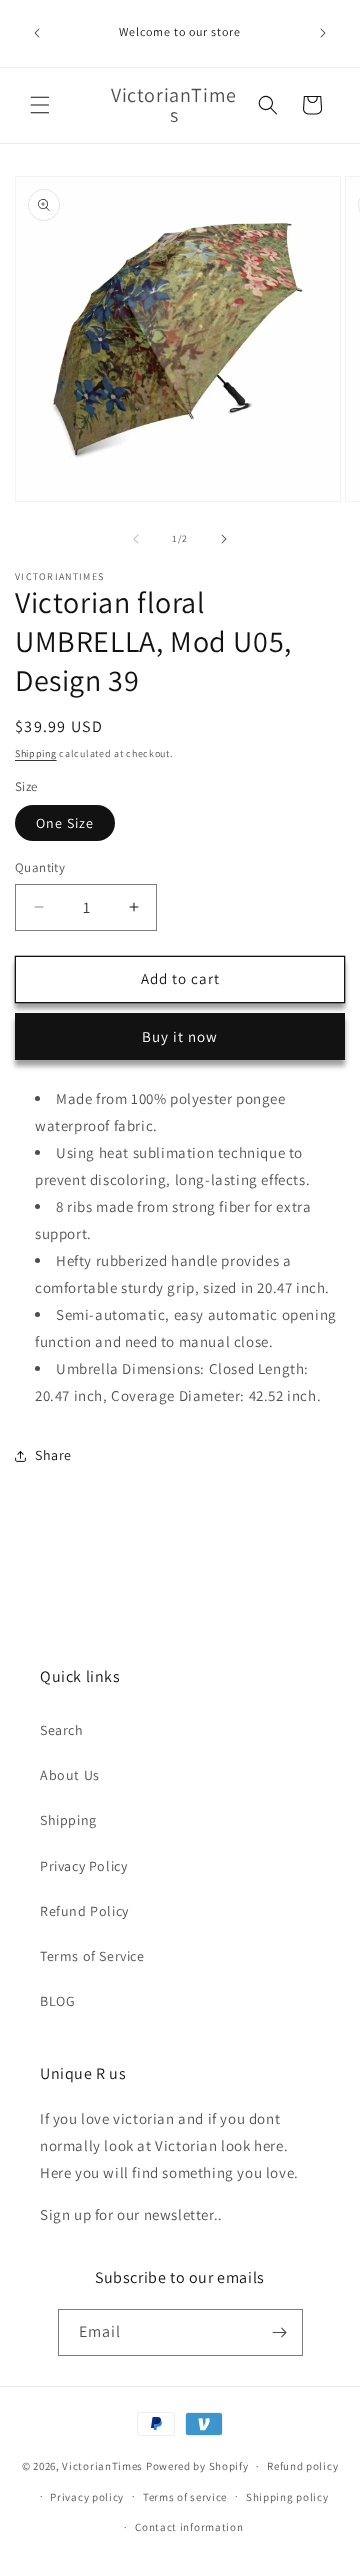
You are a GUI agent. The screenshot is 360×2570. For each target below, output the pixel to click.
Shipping (36, 753)
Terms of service (185, 2497)
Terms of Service (92, 1956)
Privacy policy (87, 2497)
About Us (70, 1775)
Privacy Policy (83, 1866)
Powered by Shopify (197, 2466)
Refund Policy (84, 1911)
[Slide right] (224, 539)
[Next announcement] (323, 33)
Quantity (40, 867)
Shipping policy (287, 2497)
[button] (40, 105)
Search (62, 1730)
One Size (65, 823)
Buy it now (180, 1036)
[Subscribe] (280, 2332)
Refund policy (302, 2466)
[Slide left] (136, 539)
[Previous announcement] (37, 33)
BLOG (57, 2001)
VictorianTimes (102, 2466)
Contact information (189, 2527)
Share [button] (53, 1455)
